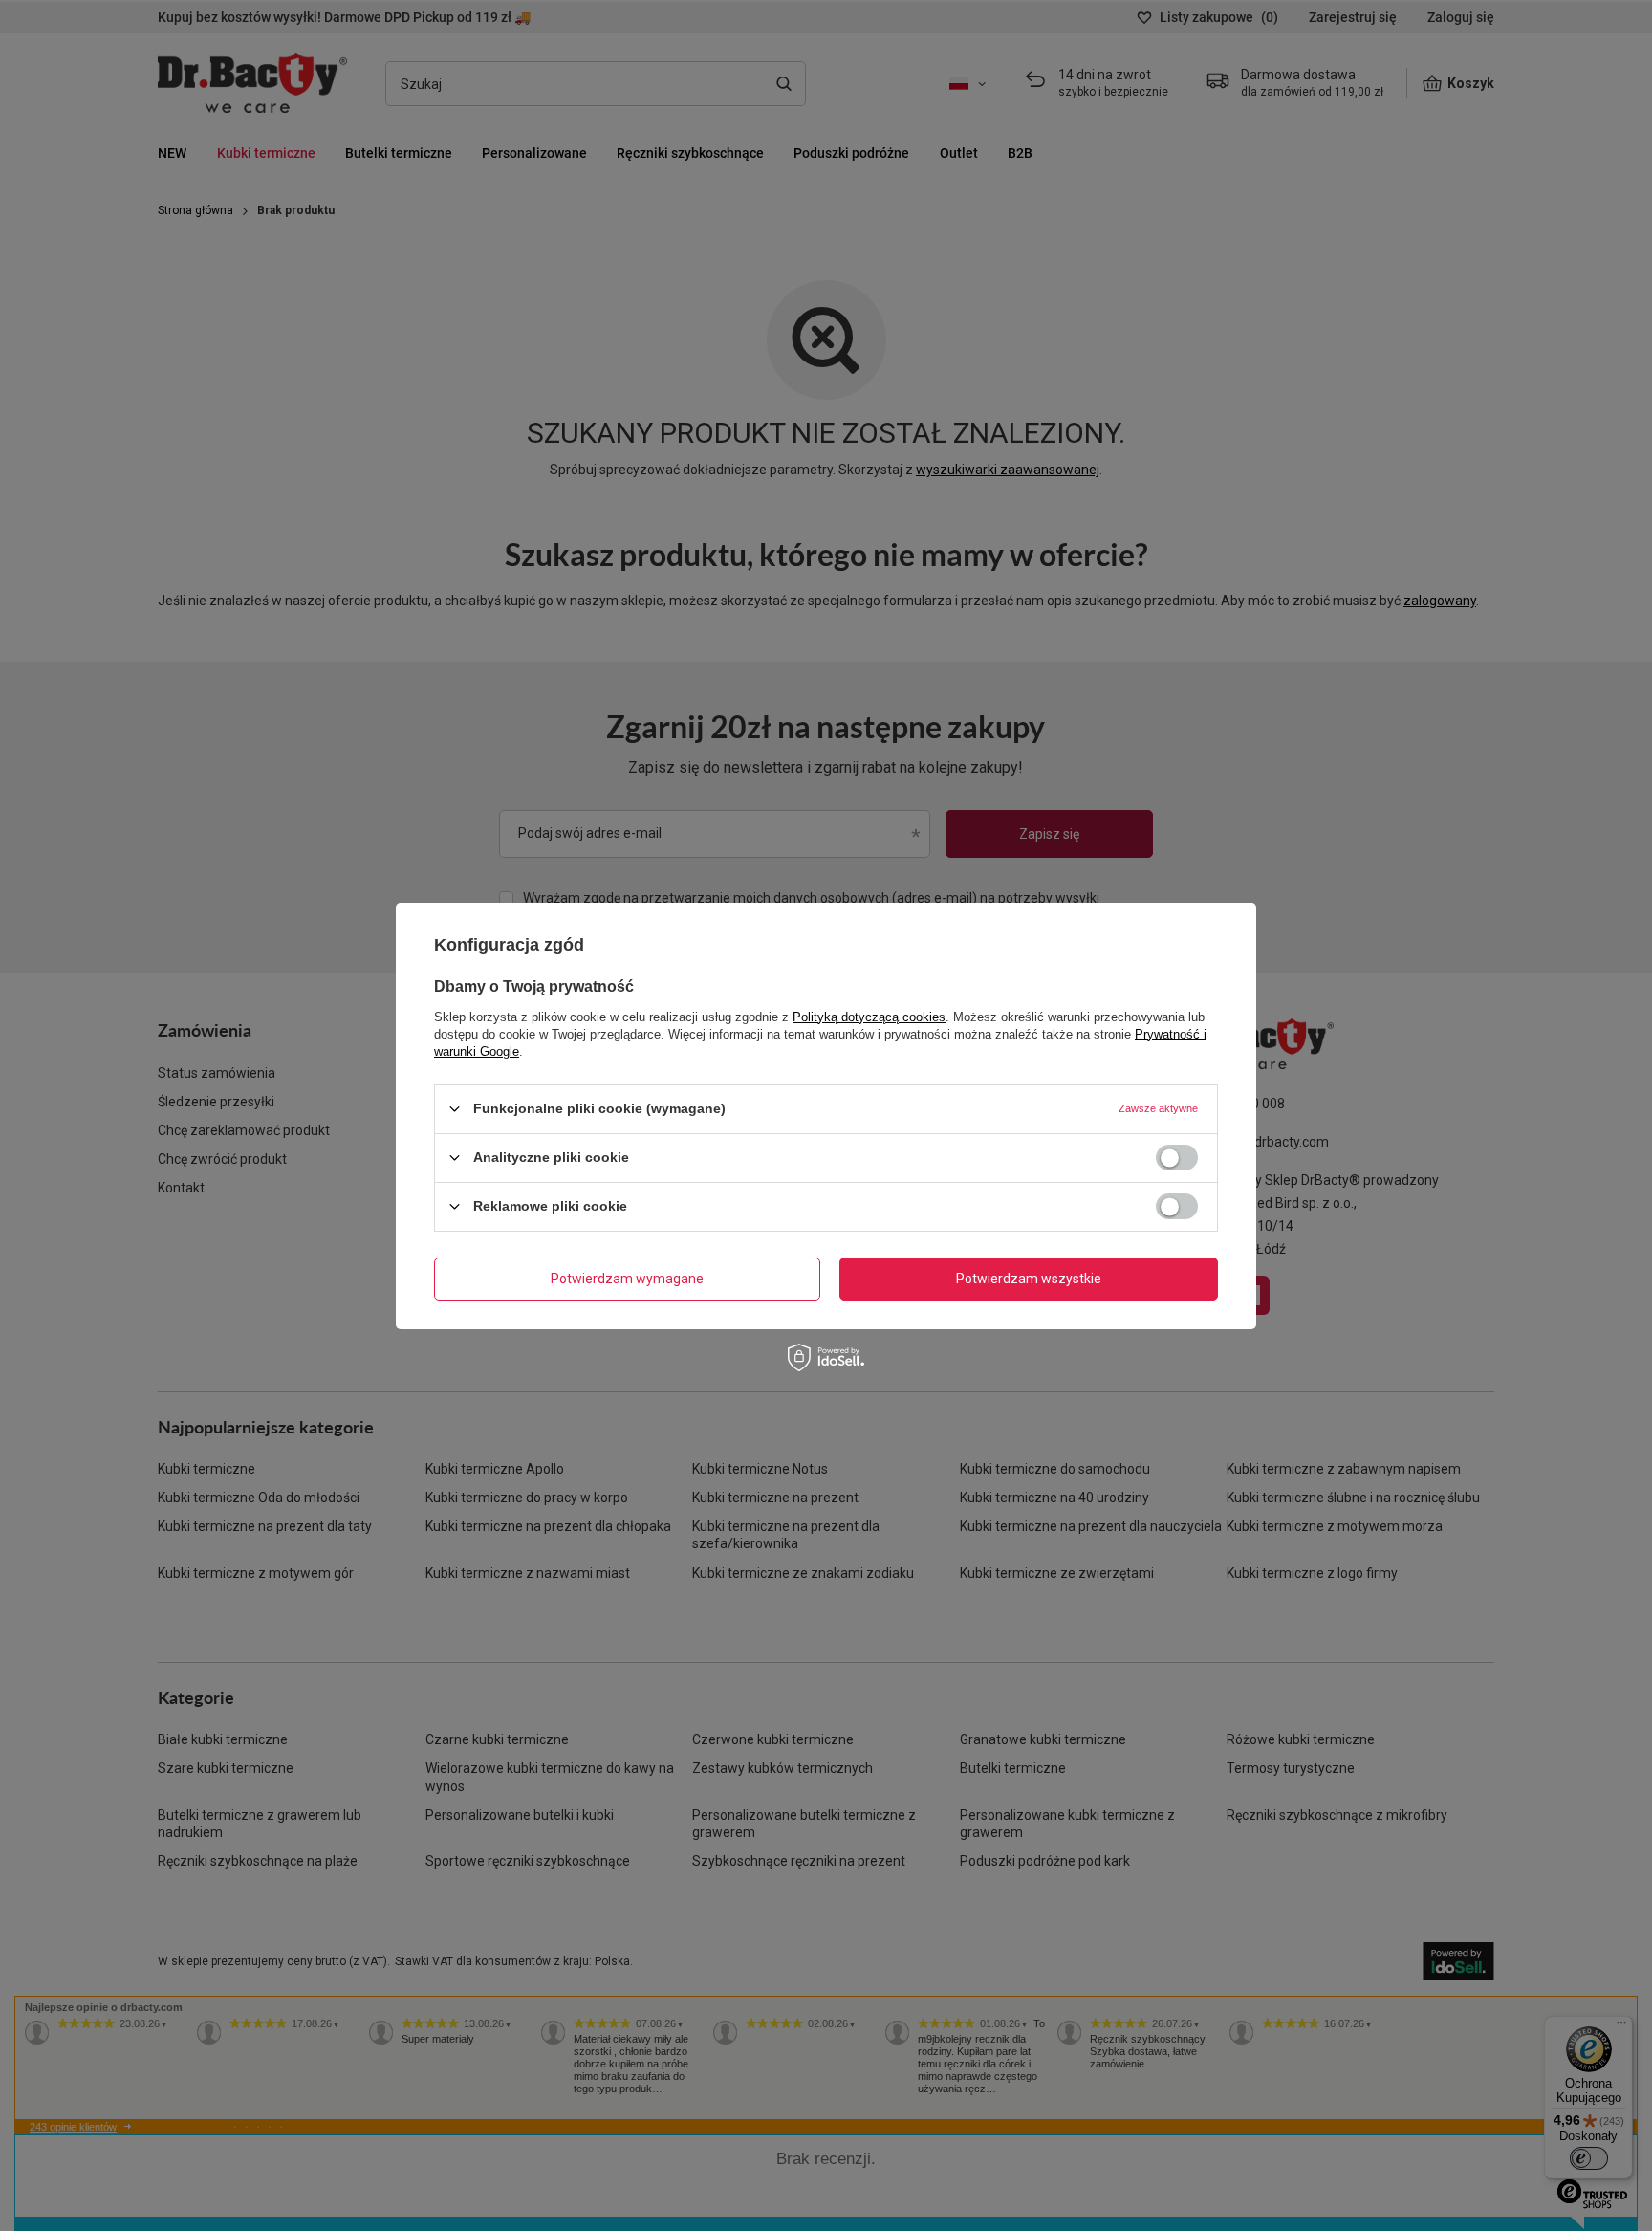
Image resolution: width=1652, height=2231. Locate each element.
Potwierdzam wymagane (627, 1279)
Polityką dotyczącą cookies (869, 1016)
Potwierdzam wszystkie (1029, 1279)
